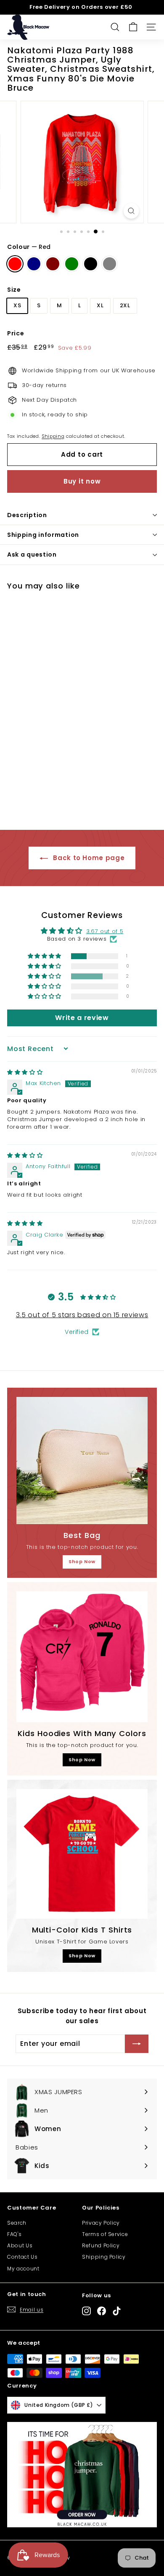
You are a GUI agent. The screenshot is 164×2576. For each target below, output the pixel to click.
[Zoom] (131, 211)
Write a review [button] (82, 1018)
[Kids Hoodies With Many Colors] (82, 1657)
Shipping (53, 436)
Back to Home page (88, 858)
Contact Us (22, 2257)
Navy (34, 264)
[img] (25, 1072)
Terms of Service (105, 2234)
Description (27, 515)
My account (23, 2269)
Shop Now (82, 1561)
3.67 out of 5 (105, 931)
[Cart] (133, 27)
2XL (125, 305)
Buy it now (82, 481)
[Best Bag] (82, 1461)
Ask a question (32, 554)
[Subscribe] (137, 2044)
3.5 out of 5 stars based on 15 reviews (82, 1315)
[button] (45, 956)
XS (17, 305)
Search (17, 2223)
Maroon (53, 264)
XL (100, 305)
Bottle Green (72, 264)
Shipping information (43, 535)
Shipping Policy (104, 2257)
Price (16, 333)
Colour (29, 247)
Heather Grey (110, 264)
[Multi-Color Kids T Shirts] (82, 1854)
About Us (20, 2245)
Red (15, 264)
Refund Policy (101, 2245)
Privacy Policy (101, 2223)
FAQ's (14, 2234)
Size (14, 290)
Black (91, 264)
